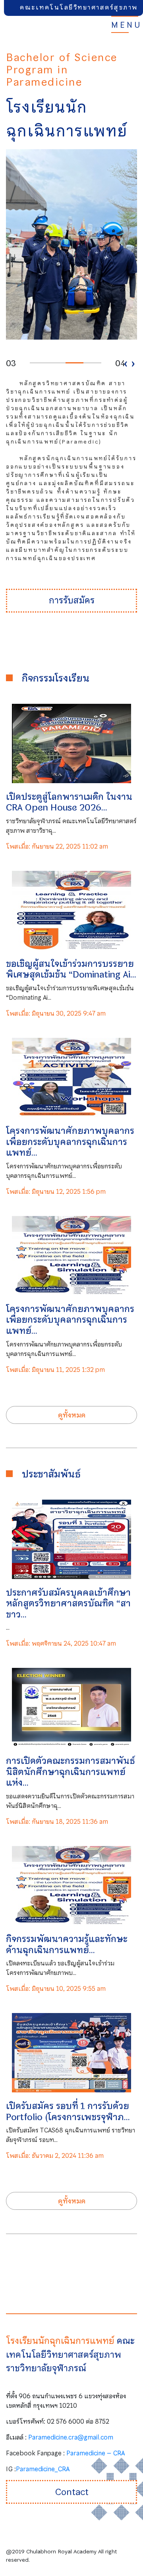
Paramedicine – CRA (96, 2453)
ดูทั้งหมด (72, 1415)
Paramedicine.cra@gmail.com (71, 2437)
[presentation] (126, 363)
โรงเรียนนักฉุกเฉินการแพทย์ (61, 2341)
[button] (39, 363)
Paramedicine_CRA (43, 2469)
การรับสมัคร (72, 600)
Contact (72, 2492)
